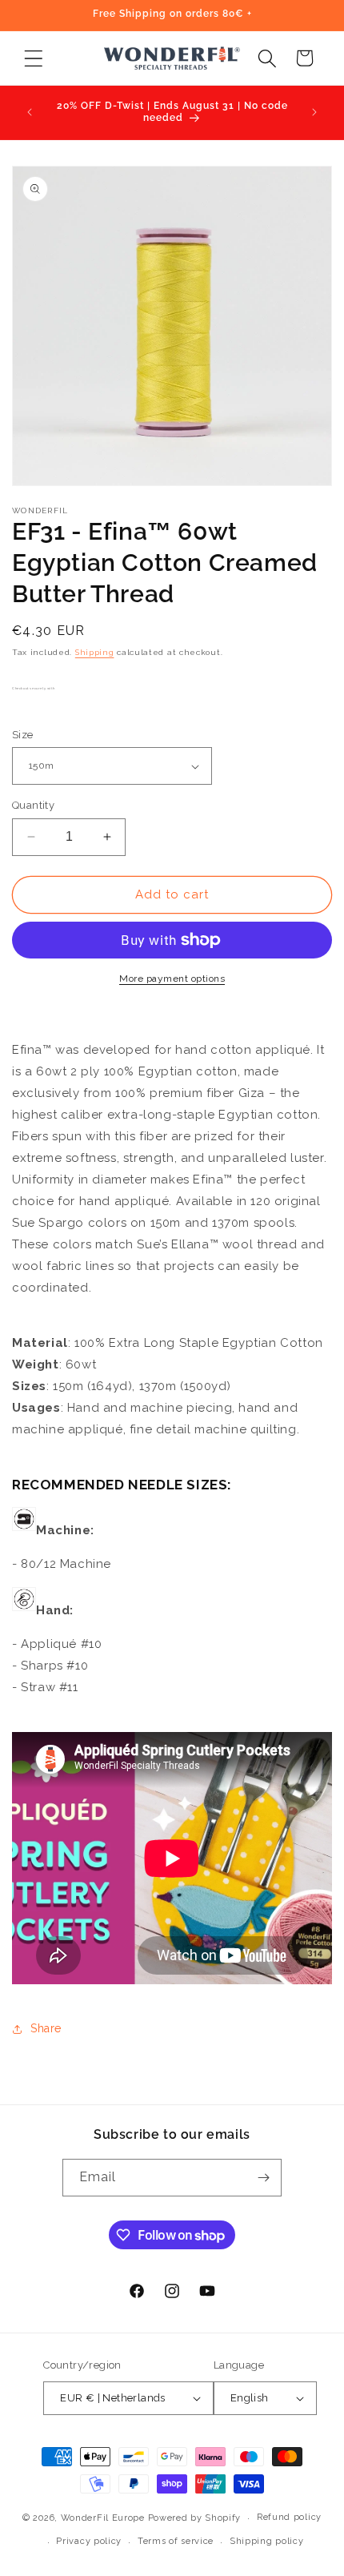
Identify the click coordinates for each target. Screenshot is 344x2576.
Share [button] (46, 2028)
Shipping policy (267, 2541)
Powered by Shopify (195, 2518)
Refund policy (289, 2517)
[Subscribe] (263, 2178)
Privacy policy (89, 2541)
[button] (33, 58)
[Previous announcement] (30, 112)
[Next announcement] (314, 112)
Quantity (33, 805)
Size (23, 735)
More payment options (172, 979)
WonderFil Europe (103, 2518)
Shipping (95, 652)
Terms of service (176, 2541)
